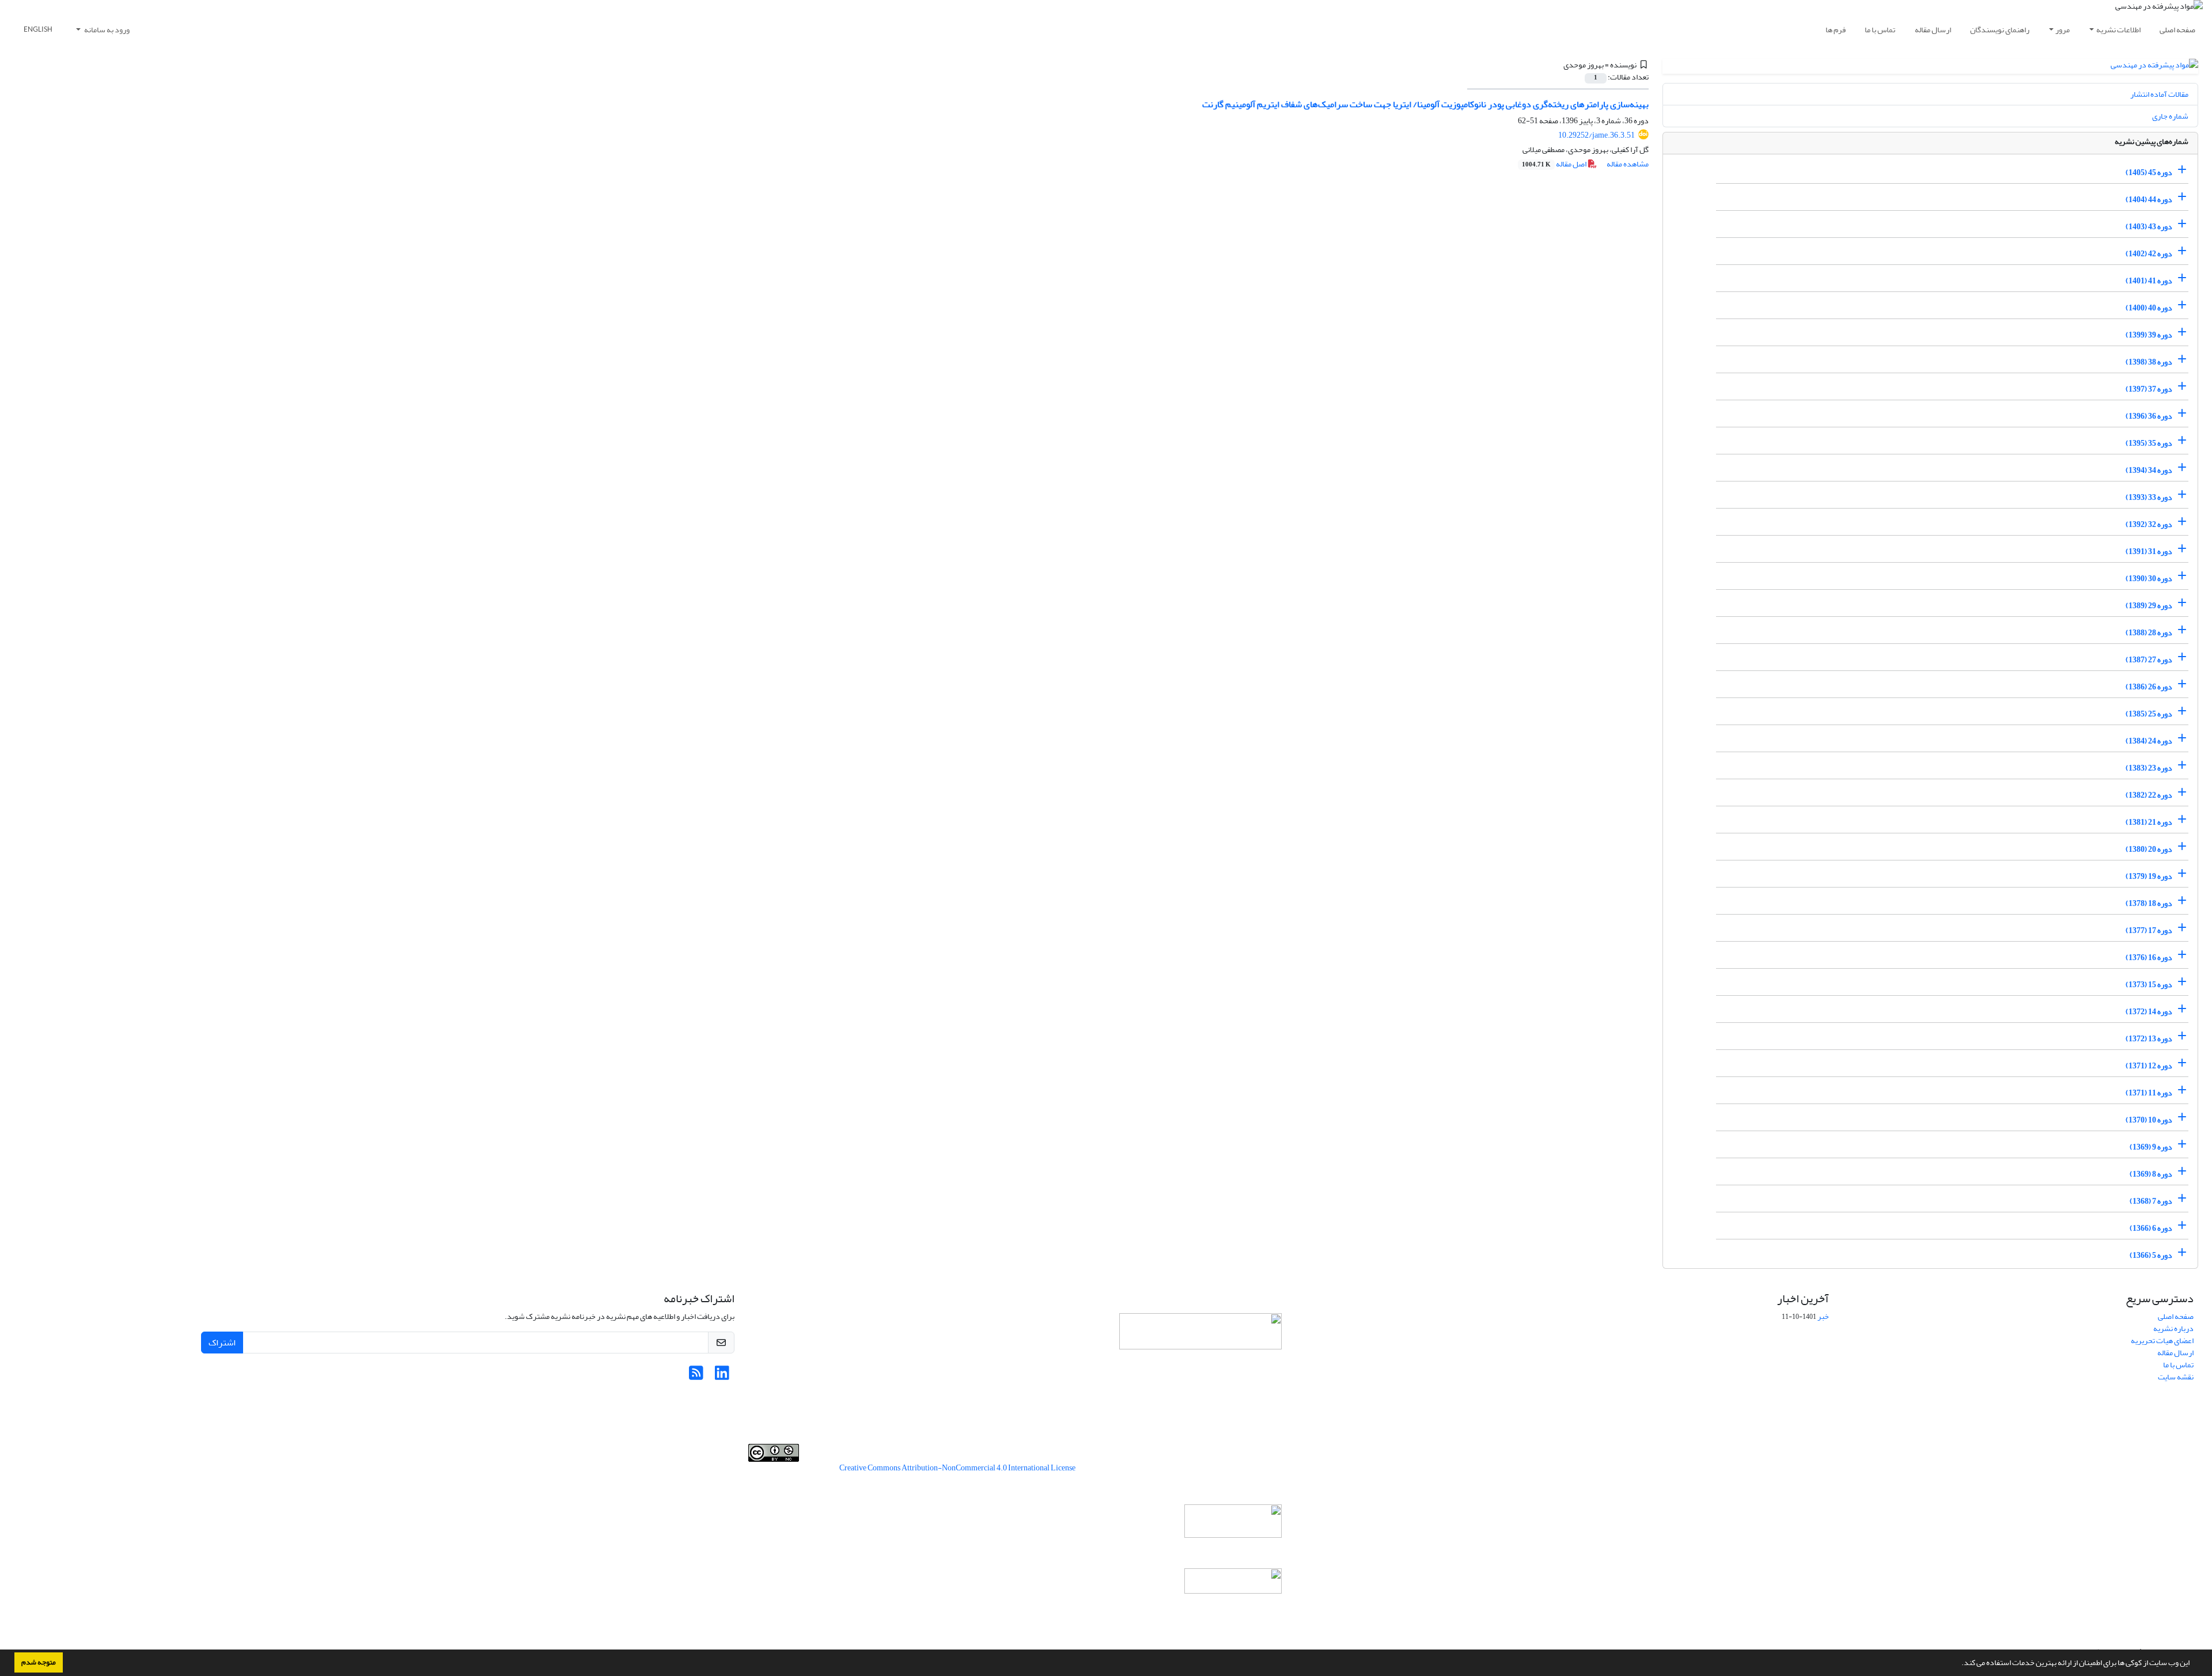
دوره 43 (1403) (2149, 227)
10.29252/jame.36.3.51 (1596, 135)
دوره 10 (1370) (2149, 1120)
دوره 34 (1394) (2149, 470)
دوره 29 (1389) (2149, 606)
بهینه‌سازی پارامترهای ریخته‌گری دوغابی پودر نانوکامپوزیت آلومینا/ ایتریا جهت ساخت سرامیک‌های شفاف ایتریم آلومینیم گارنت (1425, 104)
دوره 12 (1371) (2149, 1066)
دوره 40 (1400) (2149, 308)
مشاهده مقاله (1628, 164)
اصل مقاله (1555, 164)
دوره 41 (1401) (2149, 281)
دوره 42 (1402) (2149, 254)
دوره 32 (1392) (2149, 524)
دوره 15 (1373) (2149, 985)
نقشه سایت (2176, 1377)
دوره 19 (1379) (2149, 876)
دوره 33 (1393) (2149, 497)
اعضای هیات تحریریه (2162, 1341)
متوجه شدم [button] (39, 1662)
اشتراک (222, 1343)
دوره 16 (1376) (2149, 958)
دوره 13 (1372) (2149, 1039)
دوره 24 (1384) (2149, 741)
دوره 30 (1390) (2149, 579)
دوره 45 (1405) (2149, 172)
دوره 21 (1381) (2149, 822)
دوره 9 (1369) (2151, 1147)
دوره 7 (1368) (2151, 1201)
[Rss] (696, 1376)
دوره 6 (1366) (2151, 1228)
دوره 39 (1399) (2149, 335)
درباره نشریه (2173, 1328)
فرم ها (1836, 30)
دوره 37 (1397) (2149, 389)
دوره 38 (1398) (2149, 362)
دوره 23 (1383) (2149, 768)
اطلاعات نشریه (2118, 30)
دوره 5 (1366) (2151, 1255)
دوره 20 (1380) (2149, 849)
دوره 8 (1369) (2151, 1174)
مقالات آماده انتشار (2159, 94)
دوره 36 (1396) (2149, 416)
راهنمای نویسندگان (2000, 30)
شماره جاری (2170, 116)
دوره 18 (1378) (2149, 903)
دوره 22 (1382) (2149, 795)
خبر (1823, 1316)
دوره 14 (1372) (2149, 1012)
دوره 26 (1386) (2149, 687)
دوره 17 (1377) (2149, 930)
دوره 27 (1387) (2149, 660)
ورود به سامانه (106, 30)
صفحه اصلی (2177, 30)
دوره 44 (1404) (2149, 200)
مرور (2063, 30)
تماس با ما (1880, 30)
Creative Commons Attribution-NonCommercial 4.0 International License (957, 1468)
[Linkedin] (722, 1376)
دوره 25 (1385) (2149, 714)
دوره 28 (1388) (2149, 633)
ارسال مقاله (1933, 30)
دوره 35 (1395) (2149, 443)
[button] (1959, 1664)
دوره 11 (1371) (2149, 1093)
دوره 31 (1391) (2149, 551)
